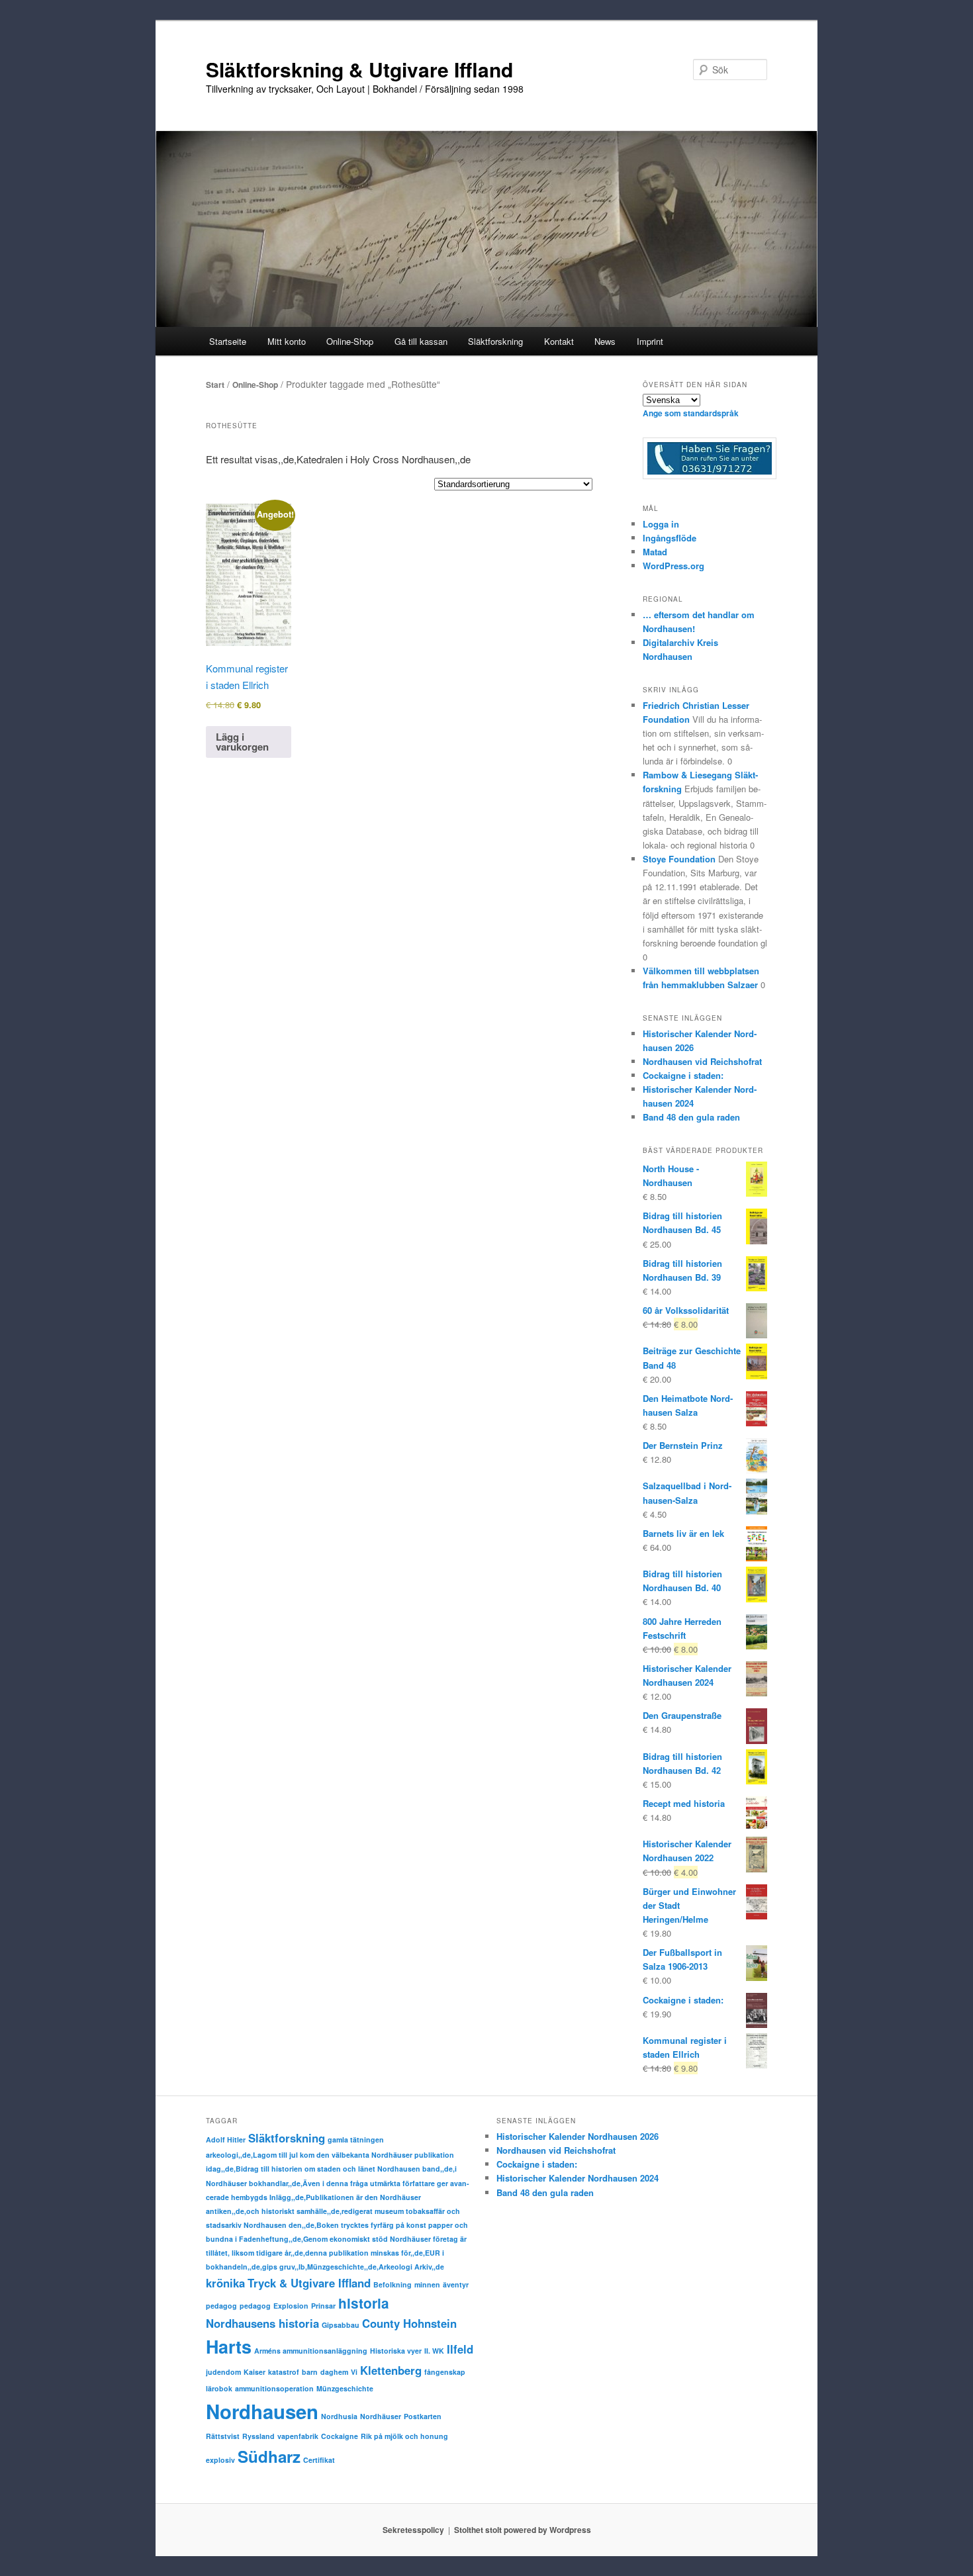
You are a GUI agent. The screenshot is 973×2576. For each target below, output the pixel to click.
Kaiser (255, 2372)
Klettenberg (391, 2370)
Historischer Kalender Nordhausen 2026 (578, 2136)
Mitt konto (287, 341)
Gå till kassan (421, 341)
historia (364, 2303)
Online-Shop (255, 385)
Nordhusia (339, 2416)
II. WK (434, 2351)
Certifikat (319, 2460)
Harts (229, 2346)
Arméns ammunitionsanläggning (311, 2351)
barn (310, 2372)
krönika (225, 2283)
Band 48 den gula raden (691, 1117)
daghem (334, 2372)
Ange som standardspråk (691, 413)
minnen (427, 2284)
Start (215, 385)
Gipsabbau (341, 2325)
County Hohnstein (409, 2323)
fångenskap (445, 2372)
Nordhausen (262, 2411)
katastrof (284, 2372)
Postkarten (423, 2416)
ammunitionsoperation (274, 2388)
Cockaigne (340, 2436)
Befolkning (393, 2284)
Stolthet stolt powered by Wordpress (523, 2530)
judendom (223, 2372)
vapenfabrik (298, 2436)
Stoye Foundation (679, 859)
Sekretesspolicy (413, 2530)
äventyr (456, 2284)
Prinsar (323, 2306)
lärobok (219, 2388)
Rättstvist (223, 2436)
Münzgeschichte (345, 2388)
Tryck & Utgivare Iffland (309, 2283)
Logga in (661, 524)
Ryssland (258, 2436)
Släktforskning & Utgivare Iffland (359, 69)
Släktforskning (287, 2138)
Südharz (269, 2456)
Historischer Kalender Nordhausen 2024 (578, 2178)
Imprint (650, 341)
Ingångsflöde (670, 538)
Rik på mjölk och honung (404, 2436)
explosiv (220, 2460)
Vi (354, 2372)
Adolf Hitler (226, 2139)
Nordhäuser (381, 2416)
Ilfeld (460, 2349)
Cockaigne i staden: (683, 1075)
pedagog (221, 2306)
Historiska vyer (396, 2351)
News (605, 341)
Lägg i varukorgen (242, 742)
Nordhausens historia (262, 2323)
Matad (655, 552)
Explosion (291, 2306)
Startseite (228, 341)
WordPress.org (673, 566)
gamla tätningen (356, 2139)
